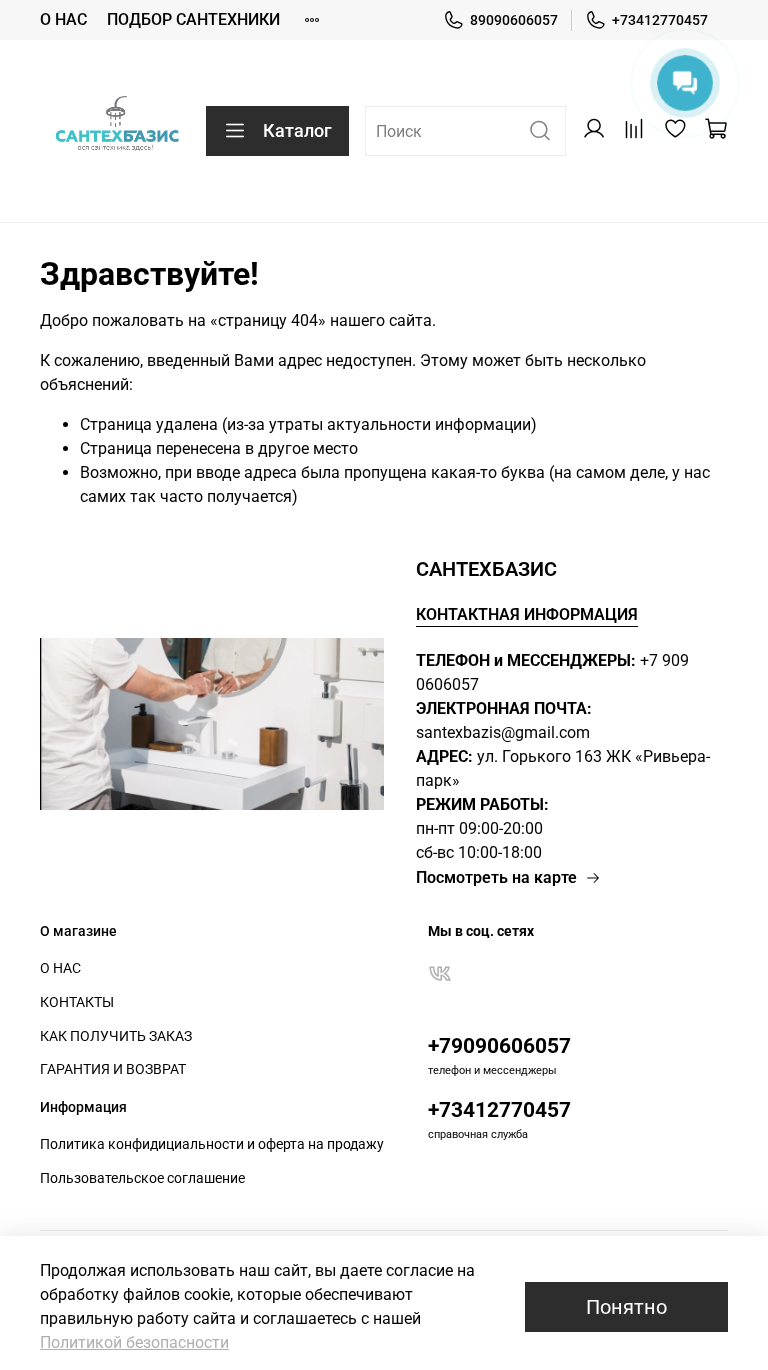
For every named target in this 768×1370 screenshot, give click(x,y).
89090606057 (514, 20)
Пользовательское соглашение (142, 1178)
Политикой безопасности (134, 1342)
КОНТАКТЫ (77, 1002)
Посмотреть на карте (496, 877)
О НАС (63, 19)
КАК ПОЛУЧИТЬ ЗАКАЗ (116, 1036)
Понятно (626, 1307)
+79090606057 (499, 1046)
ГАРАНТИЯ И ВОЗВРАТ (113, 1069)
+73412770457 (660, 20)
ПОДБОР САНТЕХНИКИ (193, 19)
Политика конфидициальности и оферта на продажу (212, 1144)
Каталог (297, 130)
